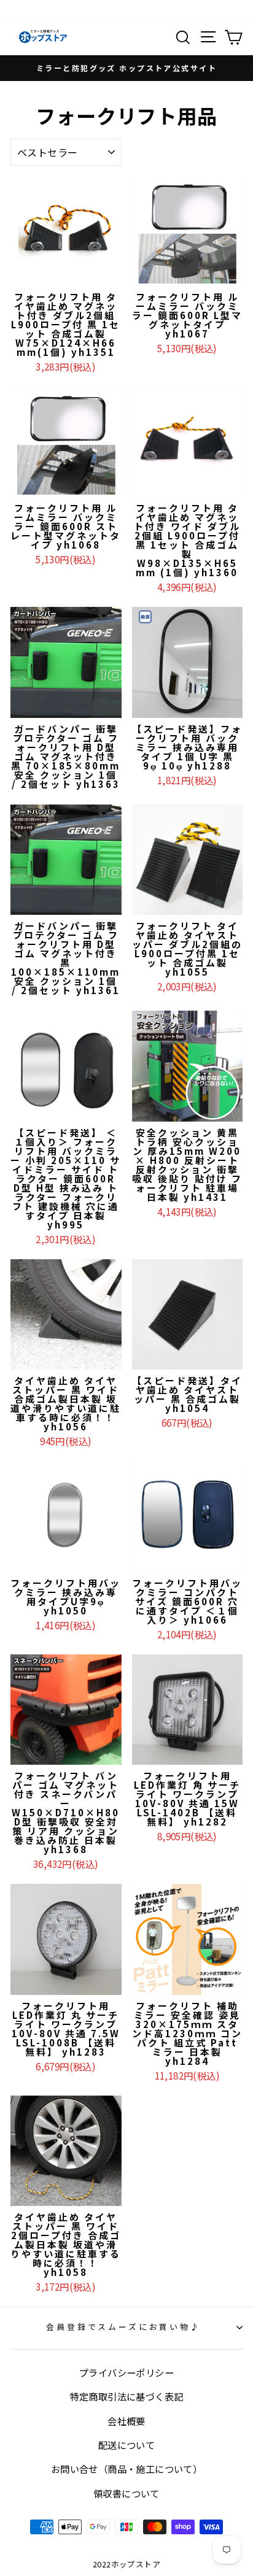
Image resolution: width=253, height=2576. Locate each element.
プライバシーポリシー (126, 2372)
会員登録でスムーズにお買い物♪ (123, 2327)
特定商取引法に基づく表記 (127, 2396)
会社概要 (126, 2421)
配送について (126, 2445)
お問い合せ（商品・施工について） (126, 2469)
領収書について (126, 2493)
